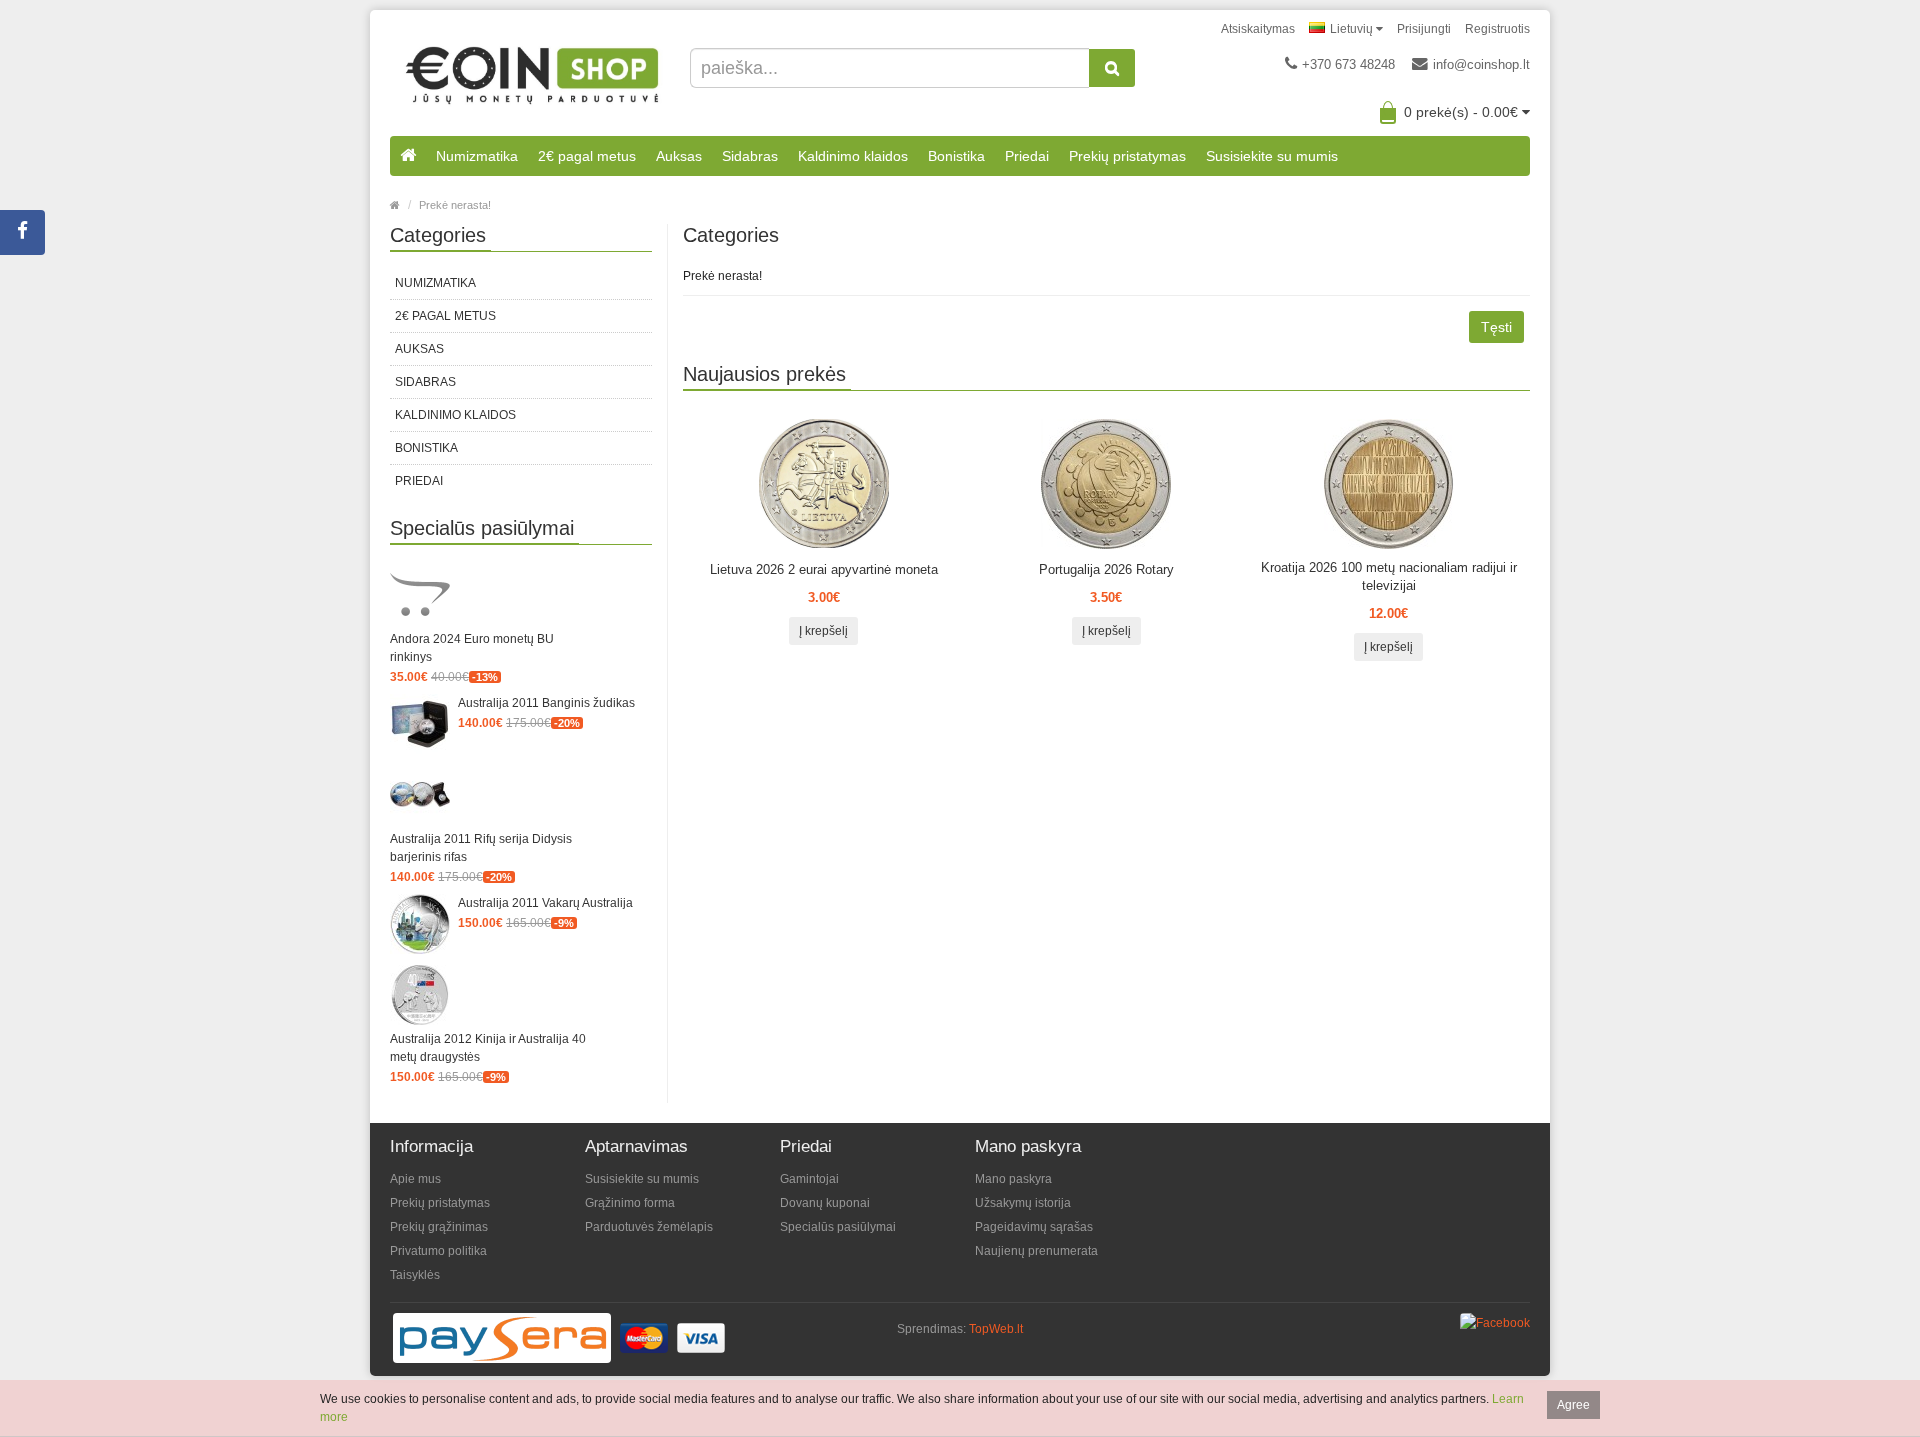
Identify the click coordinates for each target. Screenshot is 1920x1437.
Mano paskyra (1013, 1179)
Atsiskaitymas (1258, 29)
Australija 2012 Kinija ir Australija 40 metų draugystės (488, 1048)
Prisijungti (1424, 29)
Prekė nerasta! (455, 205)
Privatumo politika (438, 1251)
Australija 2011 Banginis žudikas (546, 703)
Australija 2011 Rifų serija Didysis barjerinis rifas (481, 848)
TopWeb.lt (996, 1329)
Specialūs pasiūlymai (838, 1227)
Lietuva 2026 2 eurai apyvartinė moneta (824, 569)
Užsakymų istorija (1023, 1203)
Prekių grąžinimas (439, 1227)
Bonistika (956, 156)
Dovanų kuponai (825, 1203)
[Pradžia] (408, 156)
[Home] (395, 205)
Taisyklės (415, 1275)
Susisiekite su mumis (1272, 156)
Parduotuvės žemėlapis (649, 1227)
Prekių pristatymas (1127, 156)
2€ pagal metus (587, 156)
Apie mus (415, 1179)
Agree (1573, 1405)
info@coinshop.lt (1481, 64)
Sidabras (750, 156)
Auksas (679, 156)
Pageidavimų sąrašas (1034, 1227)
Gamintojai (809, 1179)
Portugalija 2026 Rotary (1106, 569)
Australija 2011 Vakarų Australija (545, 903)
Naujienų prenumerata (1036, 1251)
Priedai (1027, 156)
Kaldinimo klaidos (853, 156)
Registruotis (1497, 29)
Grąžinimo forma (630, 1203)
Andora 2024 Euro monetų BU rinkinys (472, 648)
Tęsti (1496, 327)
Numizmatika (477, 156)
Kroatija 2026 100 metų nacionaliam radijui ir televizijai (1389, 576)
